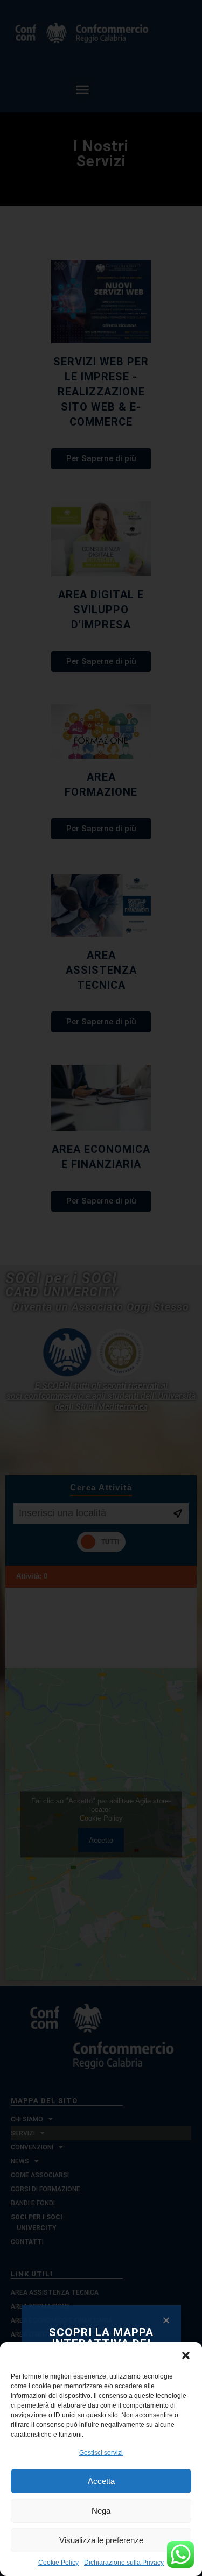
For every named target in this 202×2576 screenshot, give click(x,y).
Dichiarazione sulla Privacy (124, 2563)
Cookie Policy (58, 2563)
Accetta (101, 2481)
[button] (186, 2355)
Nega (101, 2511)
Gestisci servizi (101, 2453)
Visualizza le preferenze (101, 2540)
